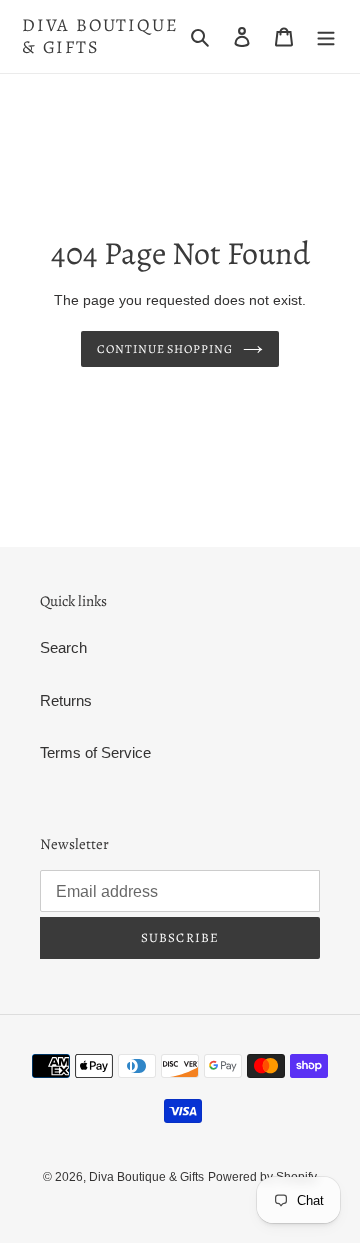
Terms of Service (95, 752)
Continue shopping (165, 349)
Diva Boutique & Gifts (100, 36)
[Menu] (326, 36)
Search (63, 647)
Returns (66, 700)
